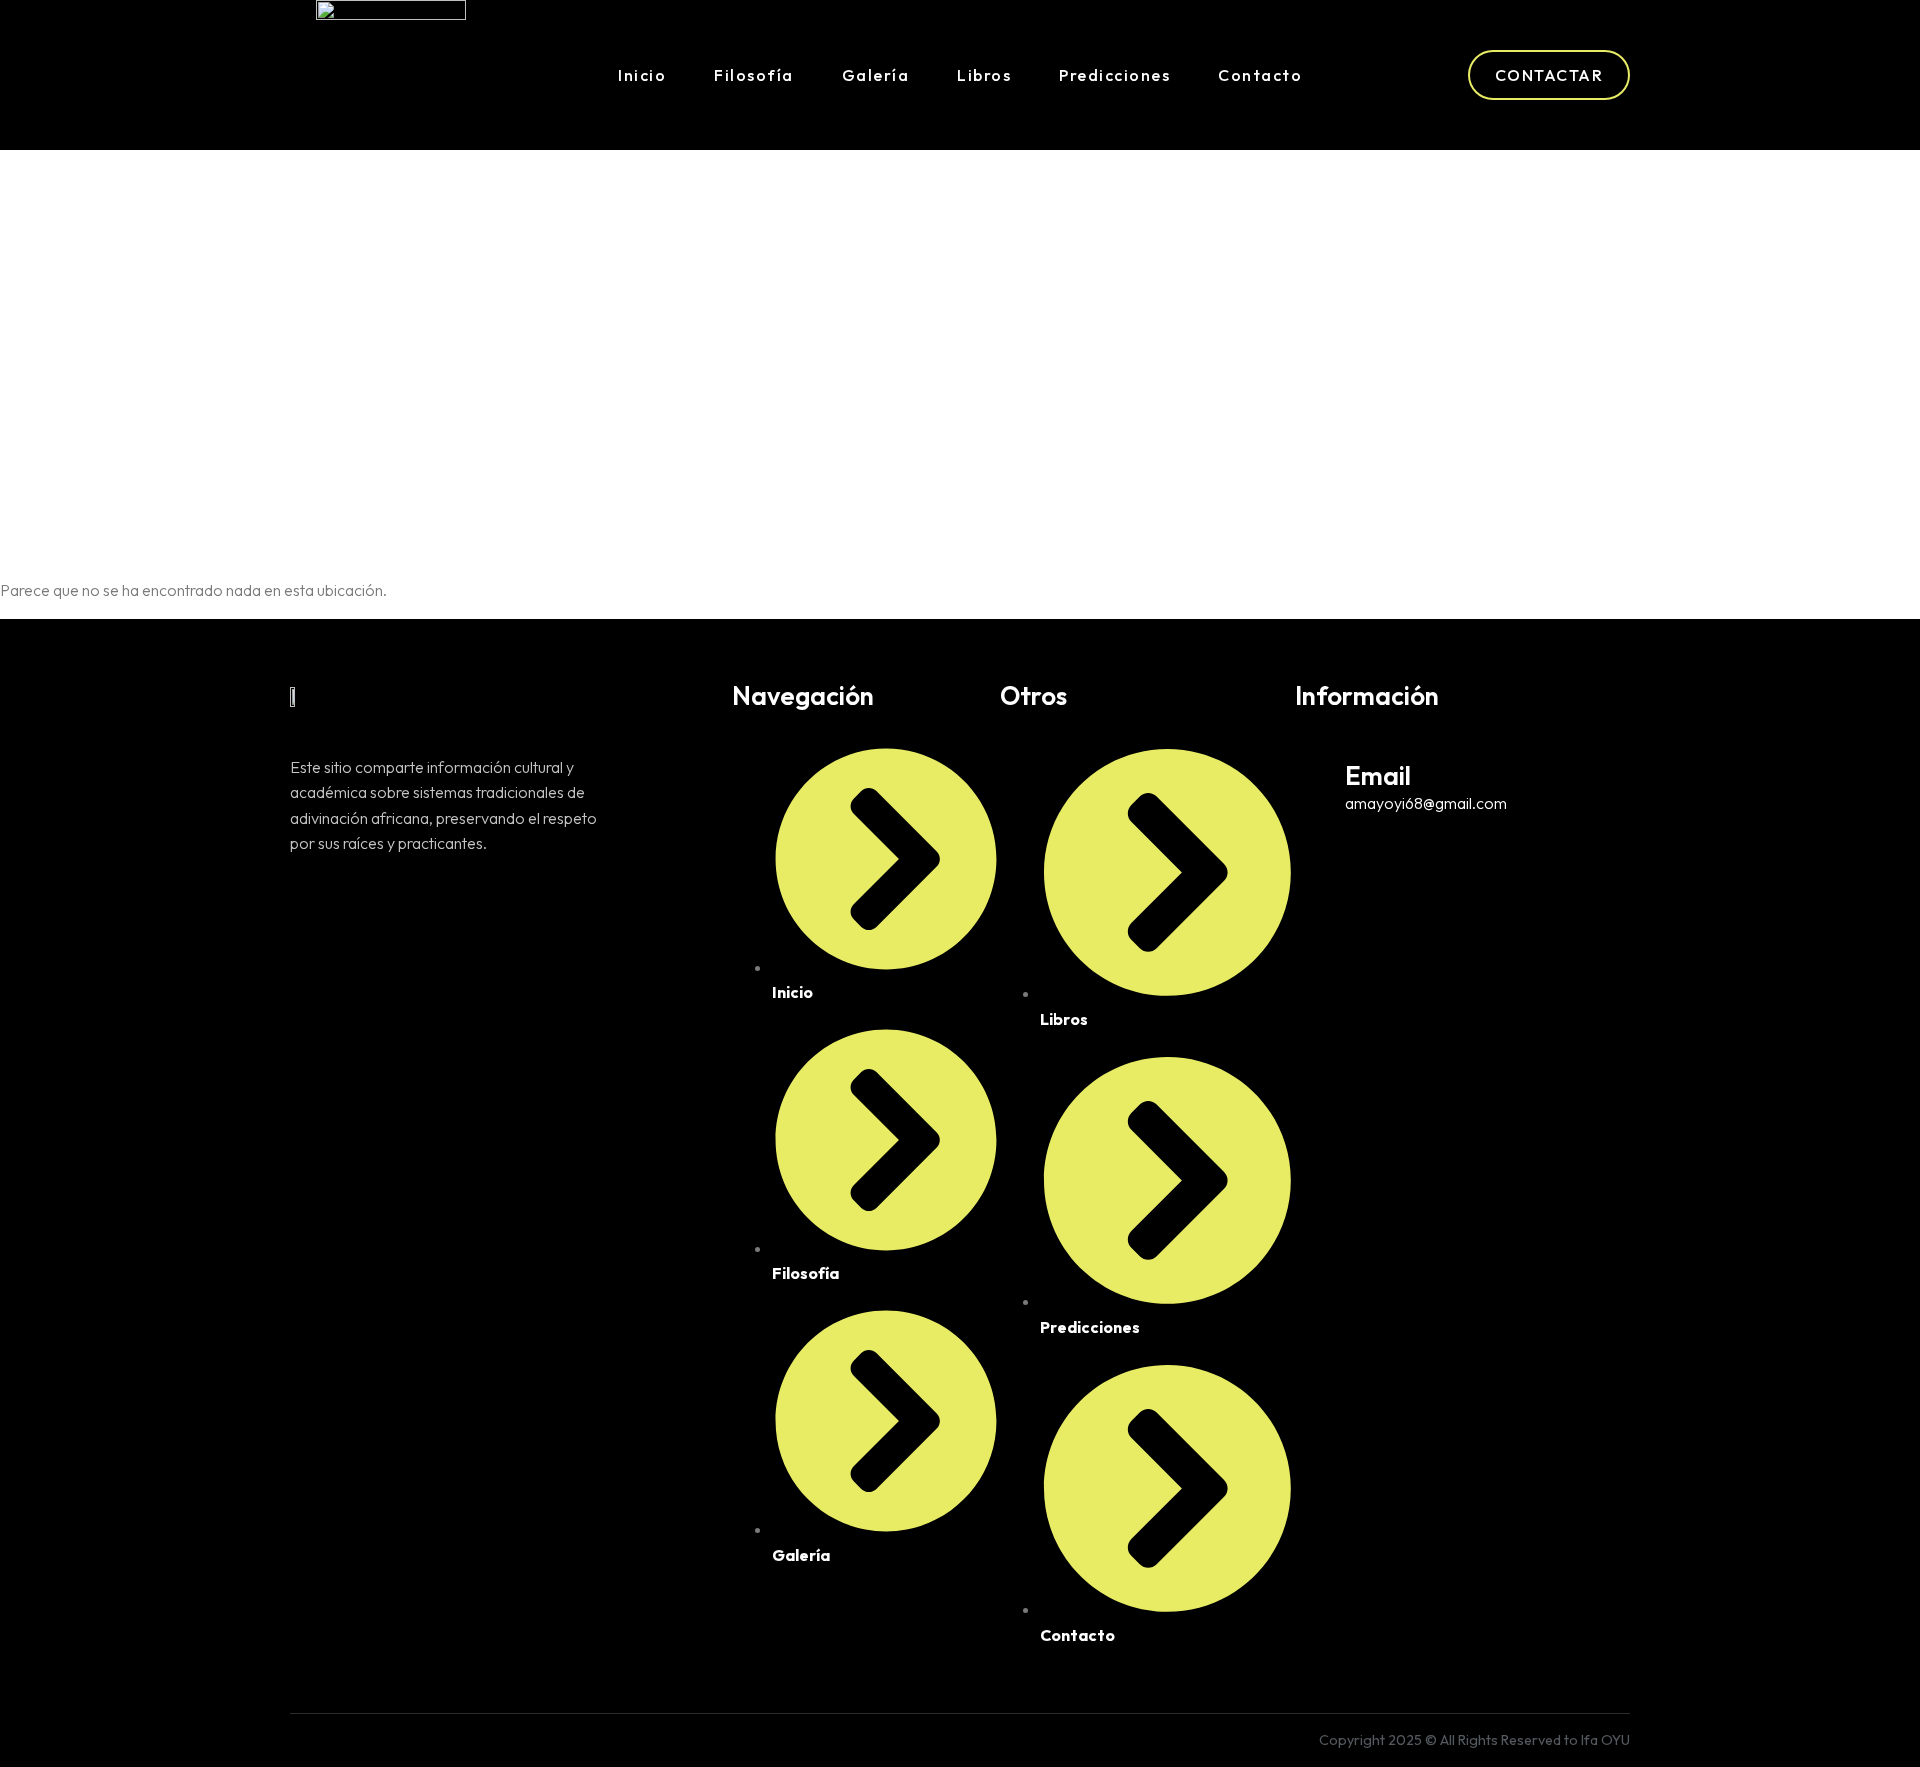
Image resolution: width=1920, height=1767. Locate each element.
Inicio (642, 75)
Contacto (1260, 75)
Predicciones (1114, 75)
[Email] (1312, 772)
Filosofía (754, 75)
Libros (984, 75)
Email (1378, 775)
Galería (876, 75)
